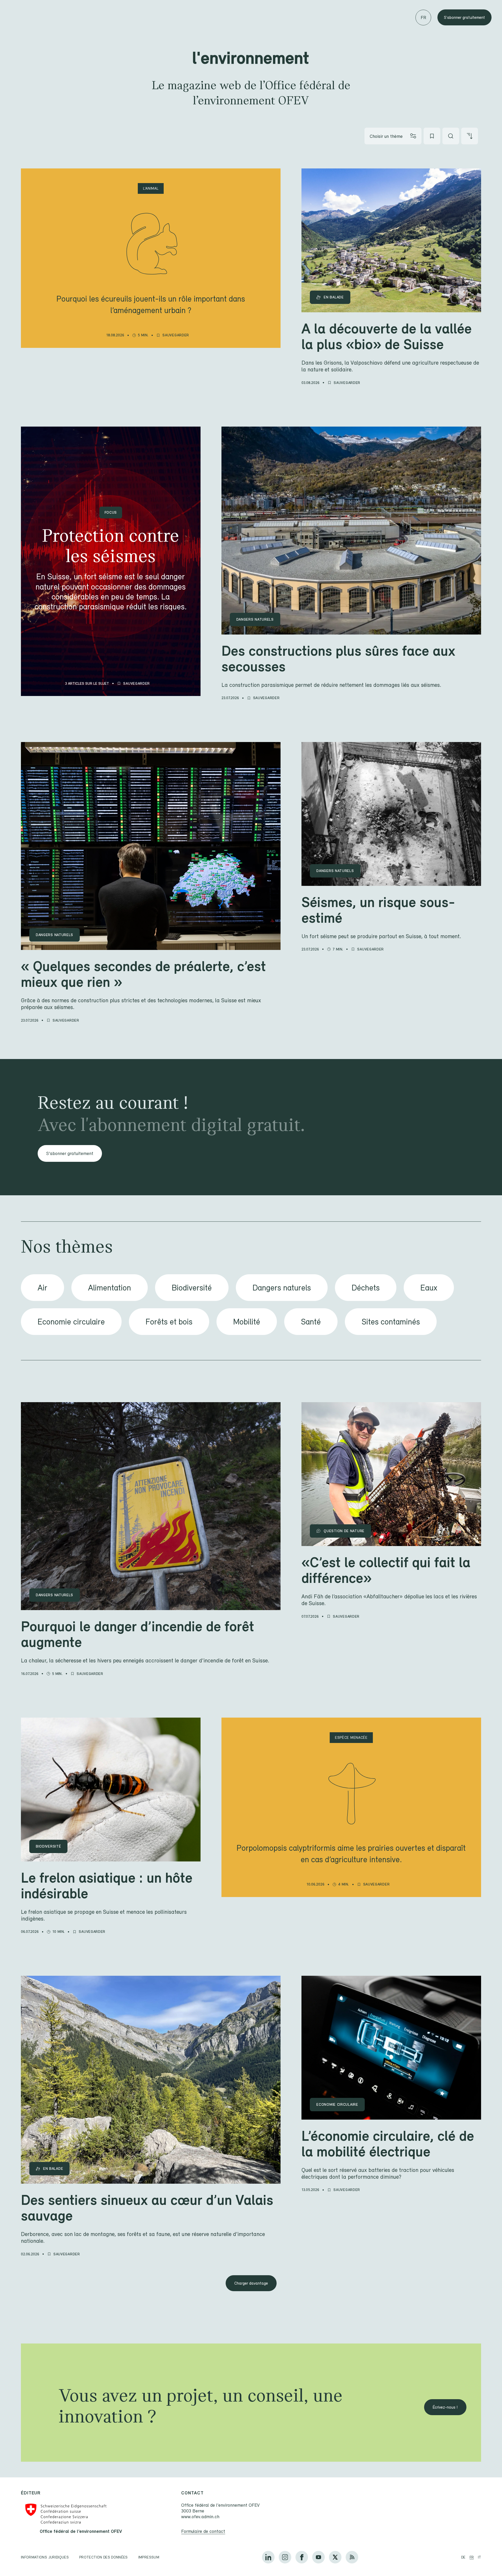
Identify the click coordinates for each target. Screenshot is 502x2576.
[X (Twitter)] (335, 2557)
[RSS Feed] (352, 2557)
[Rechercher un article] (451, 136)
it (480, 2557)
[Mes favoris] (432, 136)
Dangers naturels (282, 1287)
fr (472, 2557)
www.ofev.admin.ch (200, 2516)
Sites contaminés (391, 1321)
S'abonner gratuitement (464, 17)
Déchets (366, 1287)
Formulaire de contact (203, 2531)
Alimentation (110, 1287)
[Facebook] (302, 2557)
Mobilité (247, 1321)
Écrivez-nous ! (445, 2407)
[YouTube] (318, 2557)
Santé (311, 1321)
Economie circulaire (71, 1321)
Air (42, 1287)
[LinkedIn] (268, 2557)
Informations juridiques (45, 2557)
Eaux (429, 1287)
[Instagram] (285, 2557)
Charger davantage (251, 2283)
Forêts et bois (169, 1321)
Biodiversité (192, 1287)
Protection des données (104, 2557)
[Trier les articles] (470, 136)
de (463, 2557)
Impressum (149, 2557)
